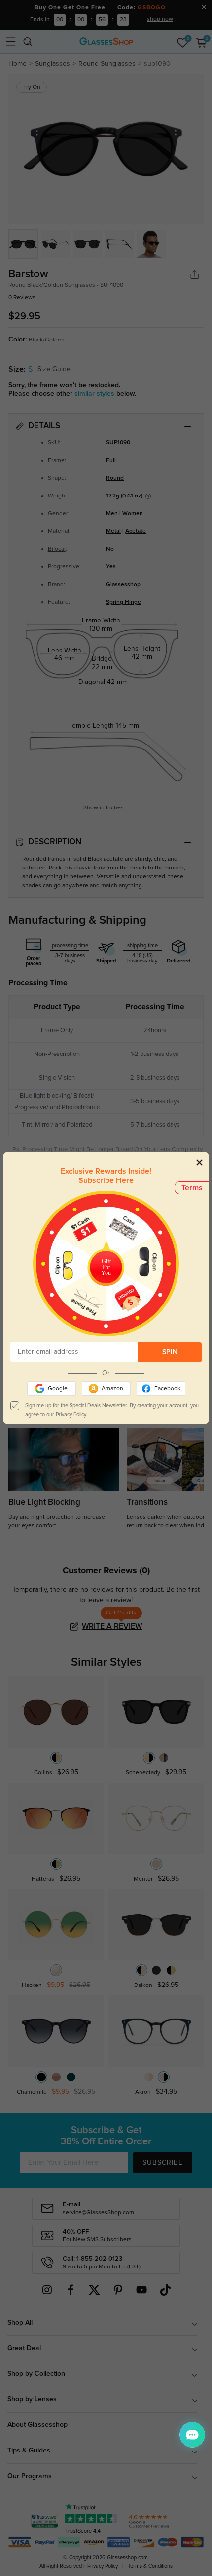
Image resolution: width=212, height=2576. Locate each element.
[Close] (199, 1162)
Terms (192, 1188)
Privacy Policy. (71, 1414)
